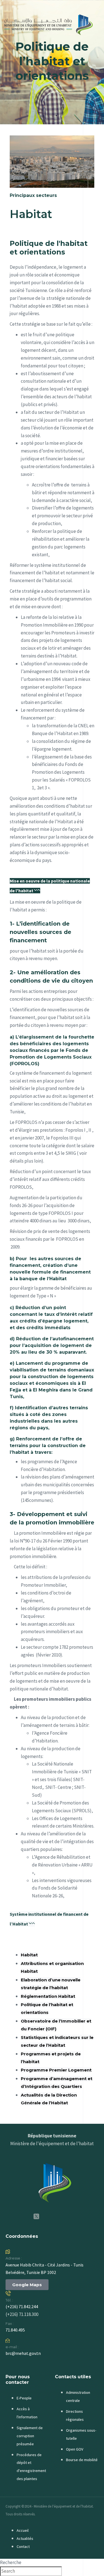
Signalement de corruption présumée (30, 2436)
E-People (24, 2398)
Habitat (29, 1955)
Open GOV (75, 2449)
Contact (23, 2547)
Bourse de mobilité (82, 2460)
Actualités (25, 2538)
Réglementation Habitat (48, 1996)
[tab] (52, 885)
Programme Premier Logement (56, 2070)
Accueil (23, 2530)
